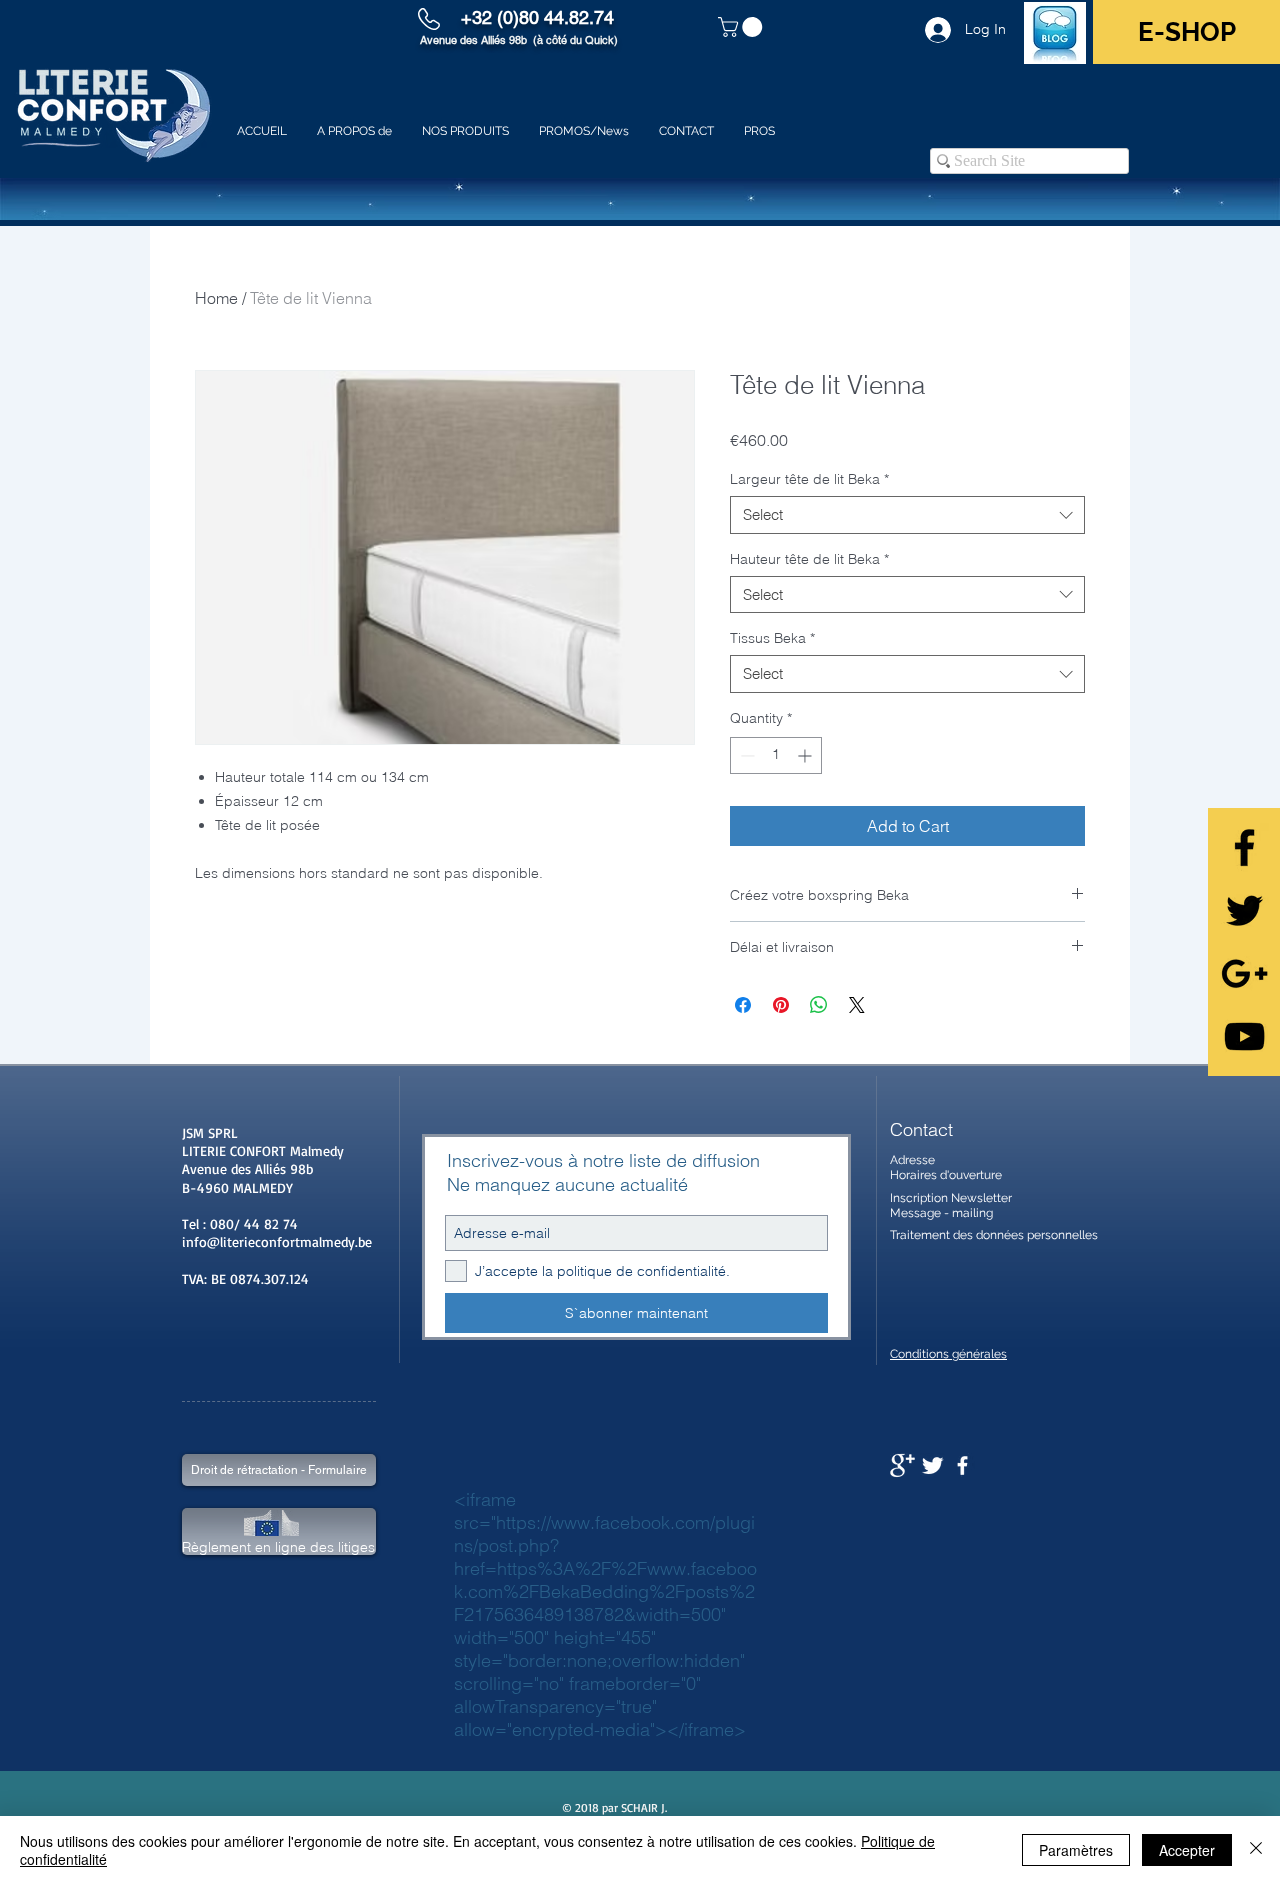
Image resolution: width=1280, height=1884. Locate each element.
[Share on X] (857, 1005)
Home (216, 298)
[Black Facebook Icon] (1244, 847)
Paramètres (1076, 1850)
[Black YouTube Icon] (1244, 1036)
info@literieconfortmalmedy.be (277, 1241)
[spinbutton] (776, 755)
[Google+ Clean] (902, 1465)
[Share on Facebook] (743, 1005)
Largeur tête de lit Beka (809, 479)
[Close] (1256, 1850)
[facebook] (962, 1465)
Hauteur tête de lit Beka (809, 559)
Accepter (1187, 1850)
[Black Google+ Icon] (1244, 973)
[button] (742, 27)
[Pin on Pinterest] (781, 1005)
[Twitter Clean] (932, 1465)
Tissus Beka (772, 638)
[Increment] (806, 755)
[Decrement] (745, 755)
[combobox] (907, 515)
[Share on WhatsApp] (819, 1005)
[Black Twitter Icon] (1244, 910)
